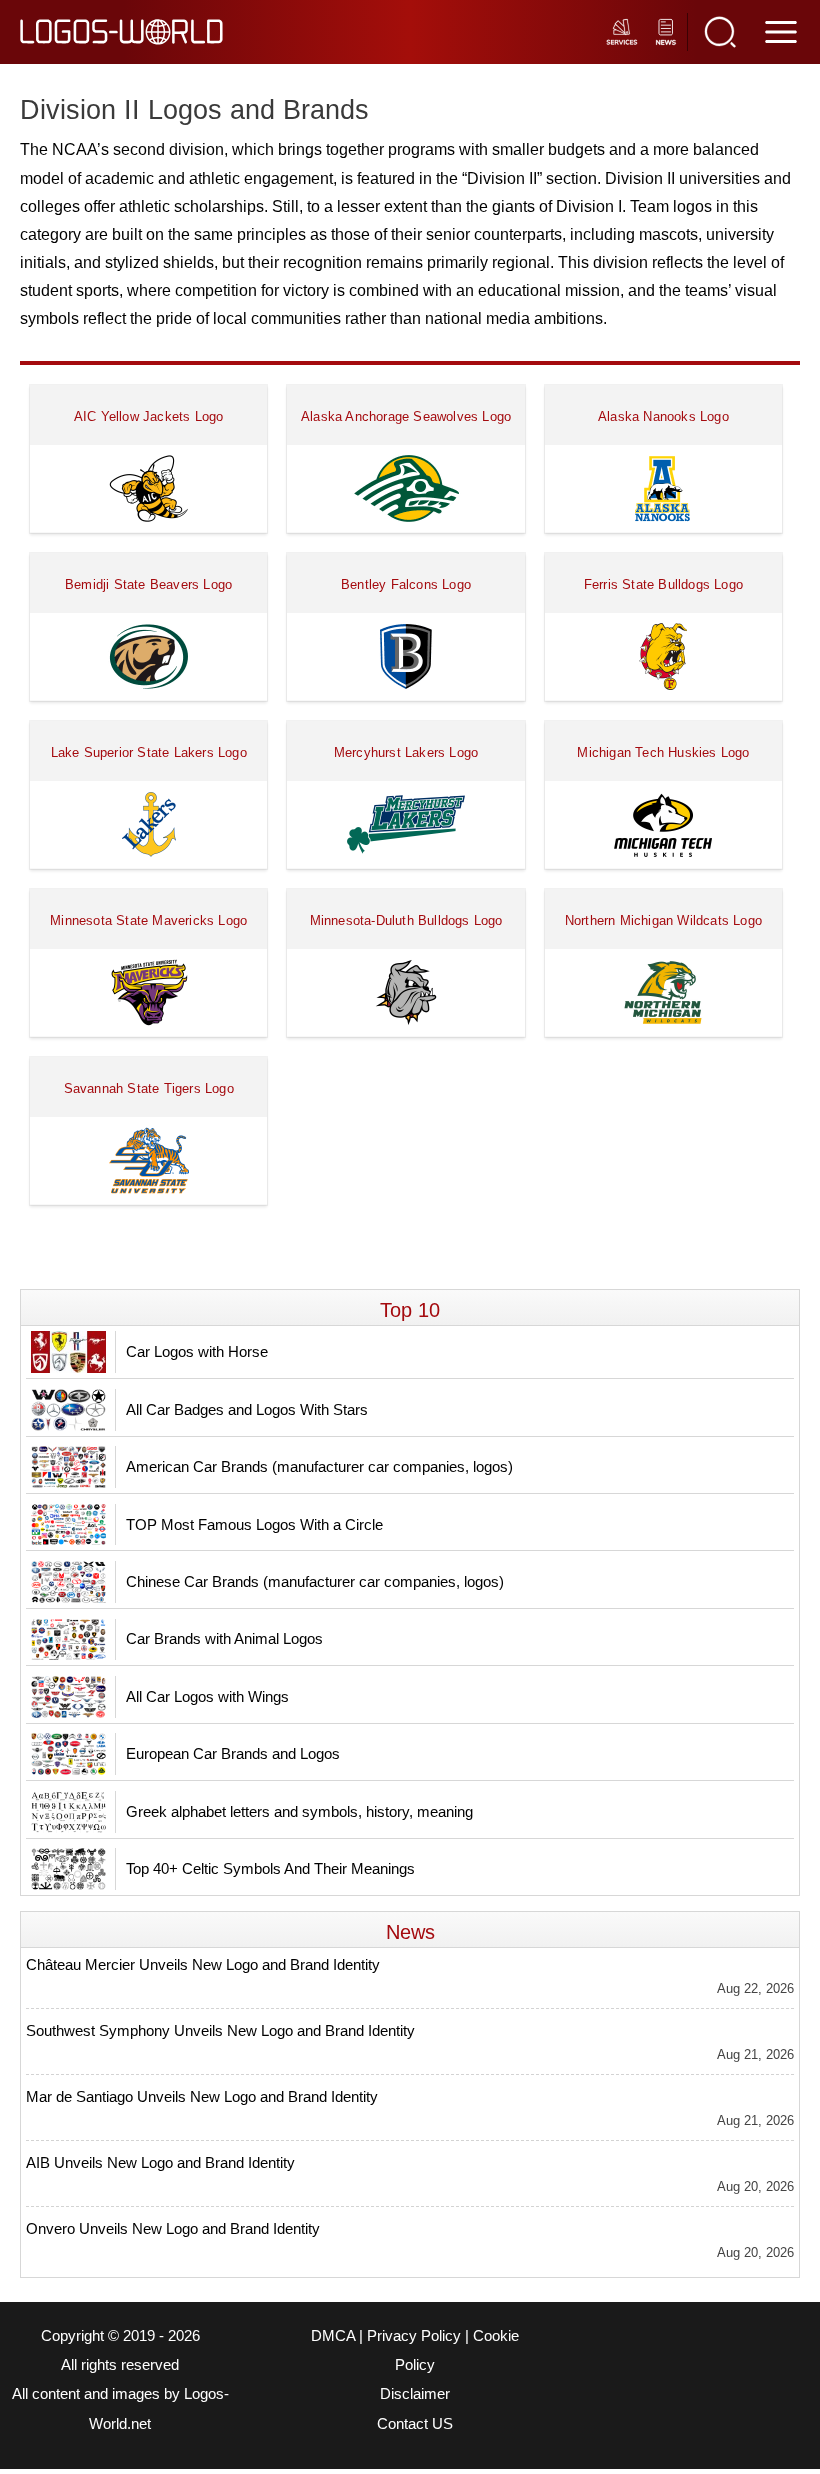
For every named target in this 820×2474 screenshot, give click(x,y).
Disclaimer (415, 2394)
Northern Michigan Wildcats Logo (663, 920)
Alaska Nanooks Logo (663, 416)
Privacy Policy (414, 2336)
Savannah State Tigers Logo (149, 1088)
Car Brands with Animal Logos (224, 1638)
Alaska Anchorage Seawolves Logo (406, 416)
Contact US (415, 2424)
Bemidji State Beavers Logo (148, 584)
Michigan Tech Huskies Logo (663, 752)
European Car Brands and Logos (233, 1753)
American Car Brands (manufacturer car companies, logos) (319, 1466)
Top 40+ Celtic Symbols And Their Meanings (270, 1868)
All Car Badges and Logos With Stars (247, 1409)
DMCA (333, 2336)
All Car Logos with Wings (207, 1696)
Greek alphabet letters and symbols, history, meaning (299, 1811)
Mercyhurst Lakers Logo (406, 752)
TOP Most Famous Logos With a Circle (254, 1524)
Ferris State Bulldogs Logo (663, 584)
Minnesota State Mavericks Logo (148, 920)
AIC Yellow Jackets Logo (149, 416)
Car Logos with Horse (197, 1351)
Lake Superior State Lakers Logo (149, 752)
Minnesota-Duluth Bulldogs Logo (406, 920)
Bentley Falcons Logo (406, 584)
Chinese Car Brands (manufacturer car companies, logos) (315, 1581)
